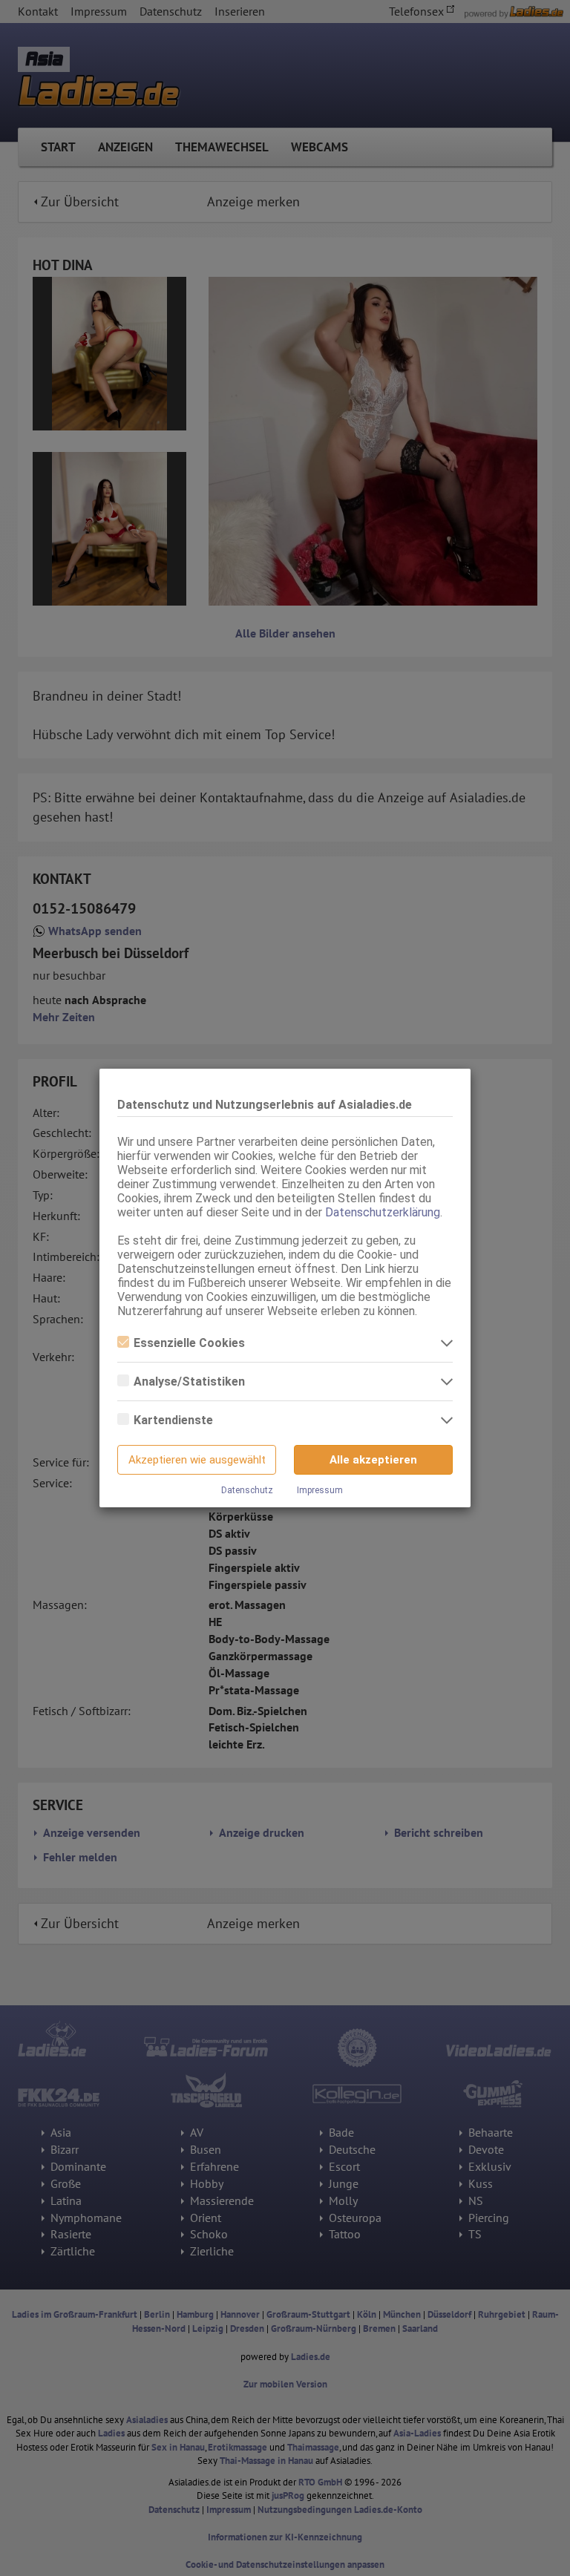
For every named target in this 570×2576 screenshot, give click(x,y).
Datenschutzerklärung (383, 1212)
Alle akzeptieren (373, 1460)
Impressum (320, 1490)
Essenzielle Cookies (189, 1343)
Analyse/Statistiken (189, 1382)
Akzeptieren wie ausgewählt (197, 1460)
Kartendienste (173, 1420)
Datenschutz (247, 1490)
